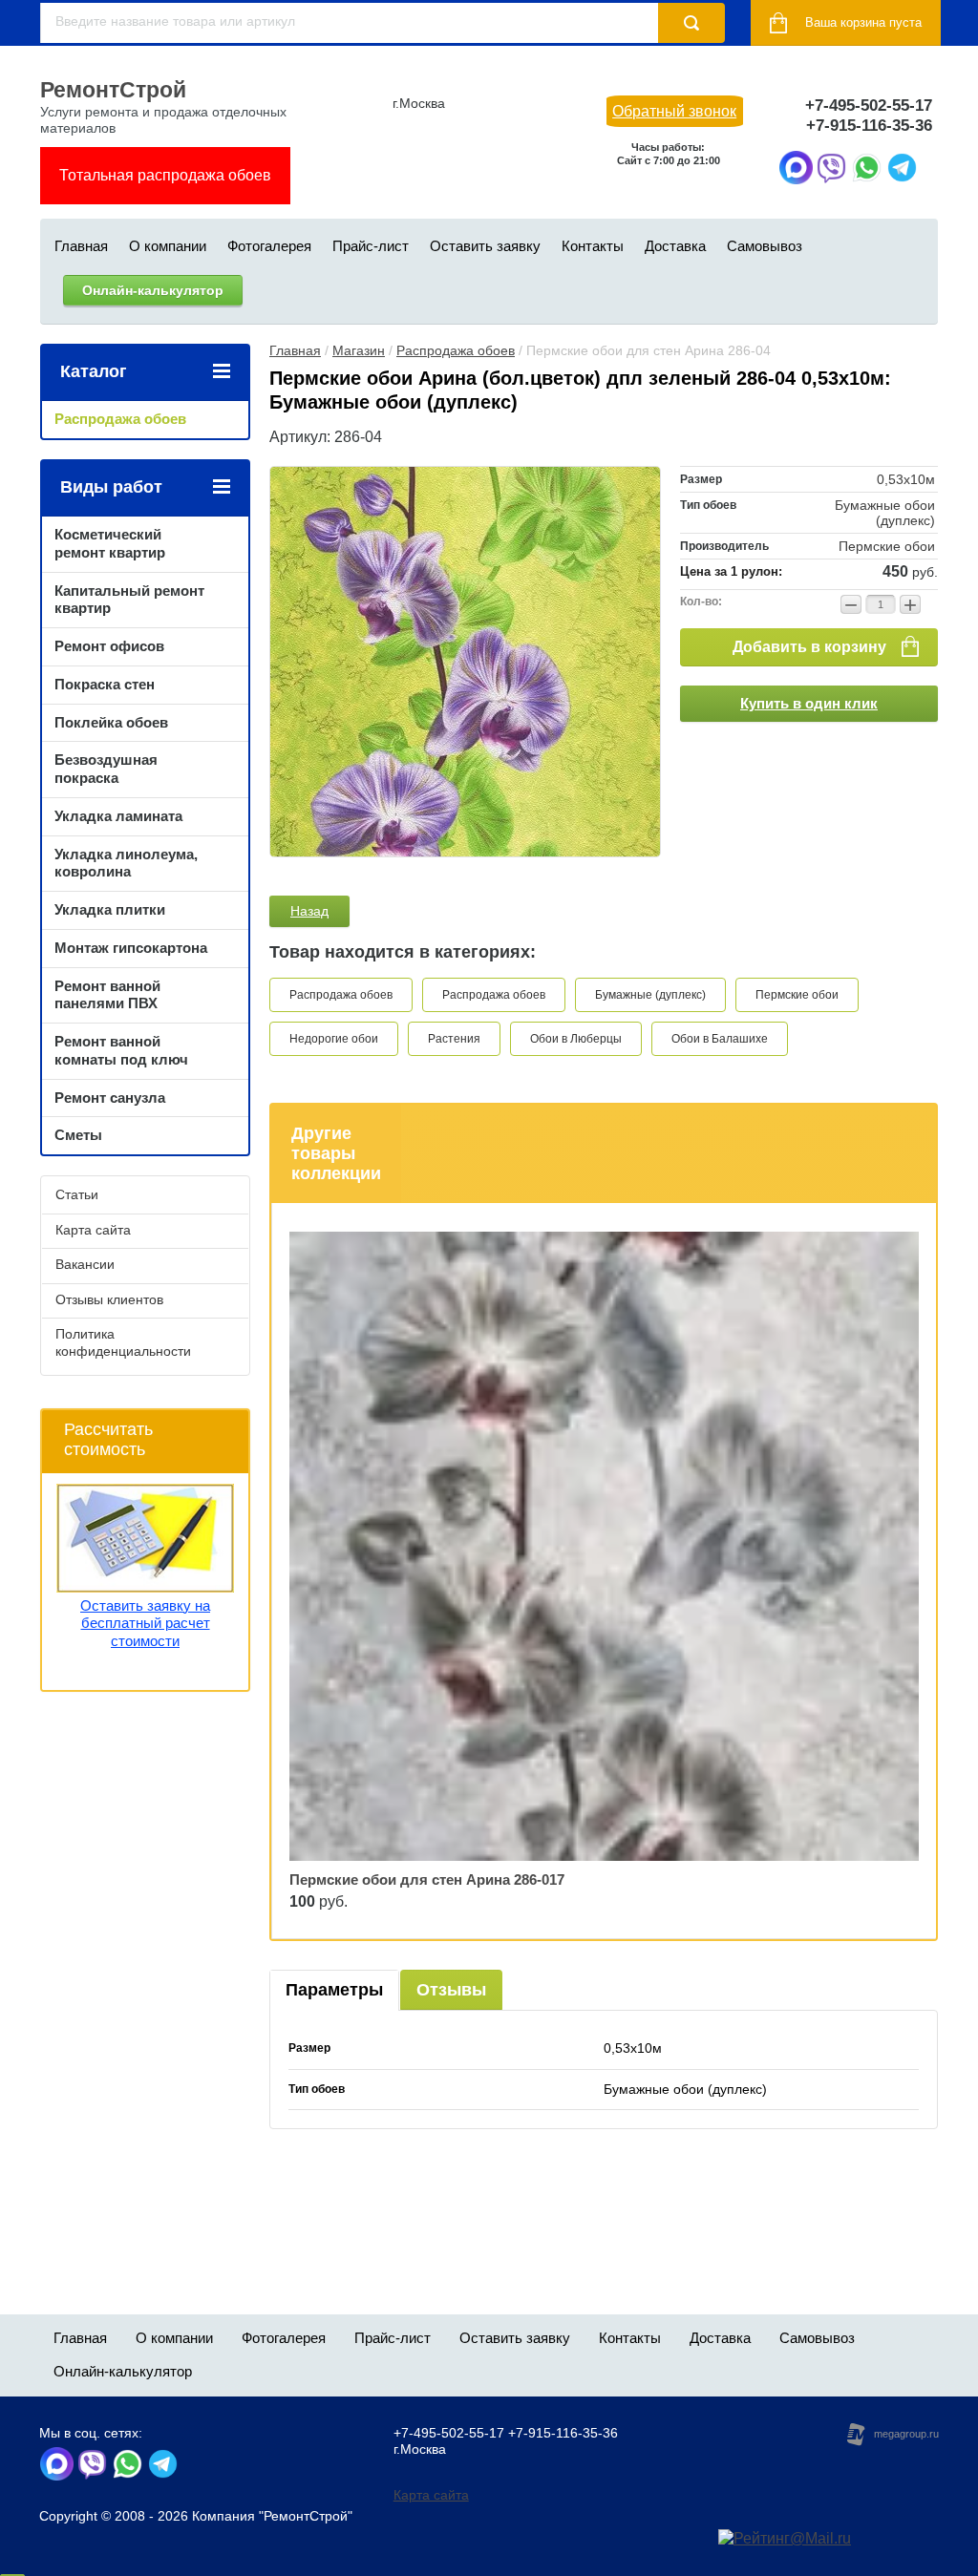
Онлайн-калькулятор (153, 290)
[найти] (691, 23)
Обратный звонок (674, 111)
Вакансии (85, 1264)
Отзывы (451, 1990)
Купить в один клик (809, 703)
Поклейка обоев (111, 722)
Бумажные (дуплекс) (650, 995)
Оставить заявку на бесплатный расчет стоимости (145, 1624)
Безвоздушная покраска (106, 769)
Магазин (359, 350)
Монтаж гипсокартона (131, 948)
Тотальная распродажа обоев (165, 175)
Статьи (77, 1194)
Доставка (675, 246)
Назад (309, 911)
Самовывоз (765, 246)
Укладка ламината (118, 816)
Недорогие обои (334, 1039)
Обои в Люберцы (576, 1039)
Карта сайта (93, 1230)
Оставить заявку (485, 246)
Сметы (78, 1135)
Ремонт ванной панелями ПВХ (107, 995)
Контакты (593, 246)
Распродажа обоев (456, 350)
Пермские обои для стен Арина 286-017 (427, 1879)
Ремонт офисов (109, 646)
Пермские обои (797, 995)
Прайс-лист (371, 246)
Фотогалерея (269, 246)
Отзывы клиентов (109, 1299)
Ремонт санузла (110, 1098)
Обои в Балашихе (720, 1039)
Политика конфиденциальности (123, 1342)
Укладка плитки (110, 909)
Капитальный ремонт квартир (129, 600)
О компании (168, 246)
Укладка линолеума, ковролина (126, 863)
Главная (81, 246)
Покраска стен (105, 684)
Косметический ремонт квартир (110, 543)
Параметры (334, 1990)
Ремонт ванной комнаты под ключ (121, 1050)
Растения (454, 1039)
